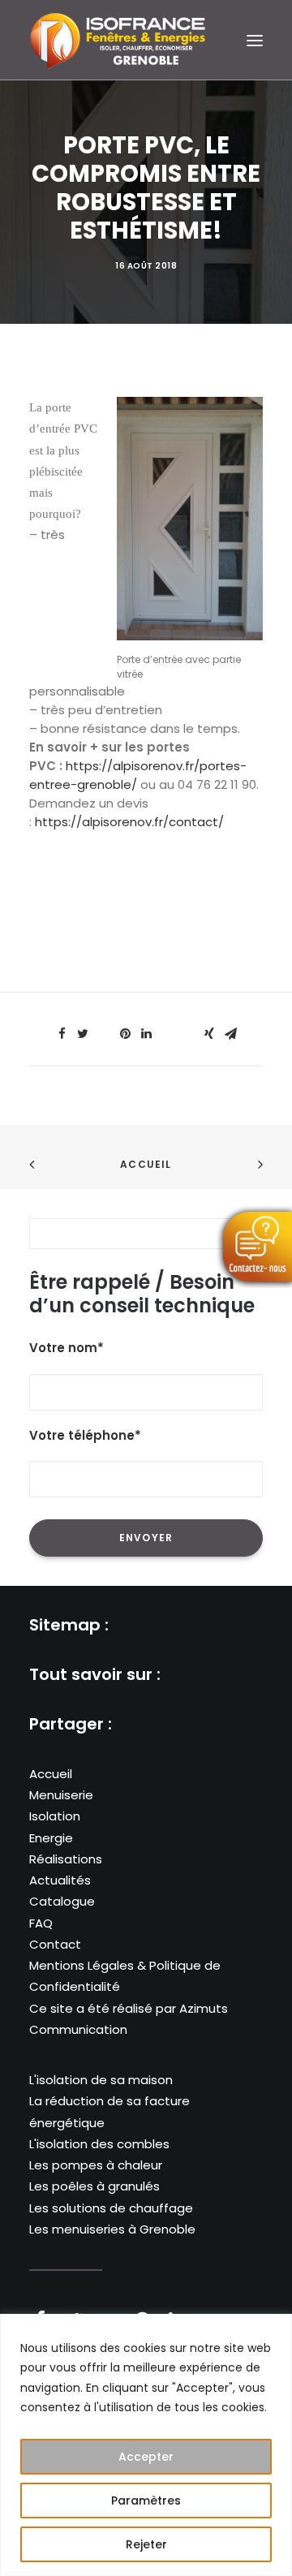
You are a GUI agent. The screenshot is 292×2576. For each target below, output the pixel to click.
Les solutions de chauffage (111, 2208)
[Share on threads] (104, 1029)
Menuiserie (61, 1795)
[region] (146, 2445)
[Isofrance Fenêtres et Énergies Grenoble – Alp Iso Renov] (118, 40)
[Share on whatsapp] (167, 1029)
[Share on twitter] (83, 1034)
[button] (255, 40)
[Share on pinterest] (125, 1034)
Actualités (60, 1880)
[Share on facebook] (62, 1034)
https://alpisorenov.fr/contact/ (129, 822)
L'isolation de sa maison (101, 2080)
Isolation (55, 1816)
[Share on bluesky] (188, 1029)
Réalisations (66, 1859)
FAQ (41, 1923)
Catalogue (62, 1901)
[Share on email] (230, 1034)
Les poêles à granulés (94, 2186)
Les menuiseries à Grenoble (112, 2229)
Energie (51, 1838)
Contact (55, 1944)
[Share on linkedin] (146, 1034)
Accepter (146, 2457)
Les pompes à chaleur (96, 2165)
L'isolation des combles (99, 2144)
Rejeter (146, 2544)
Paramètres (146, 2501)
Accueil (146, 1164)
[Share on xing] (209, 1034)
